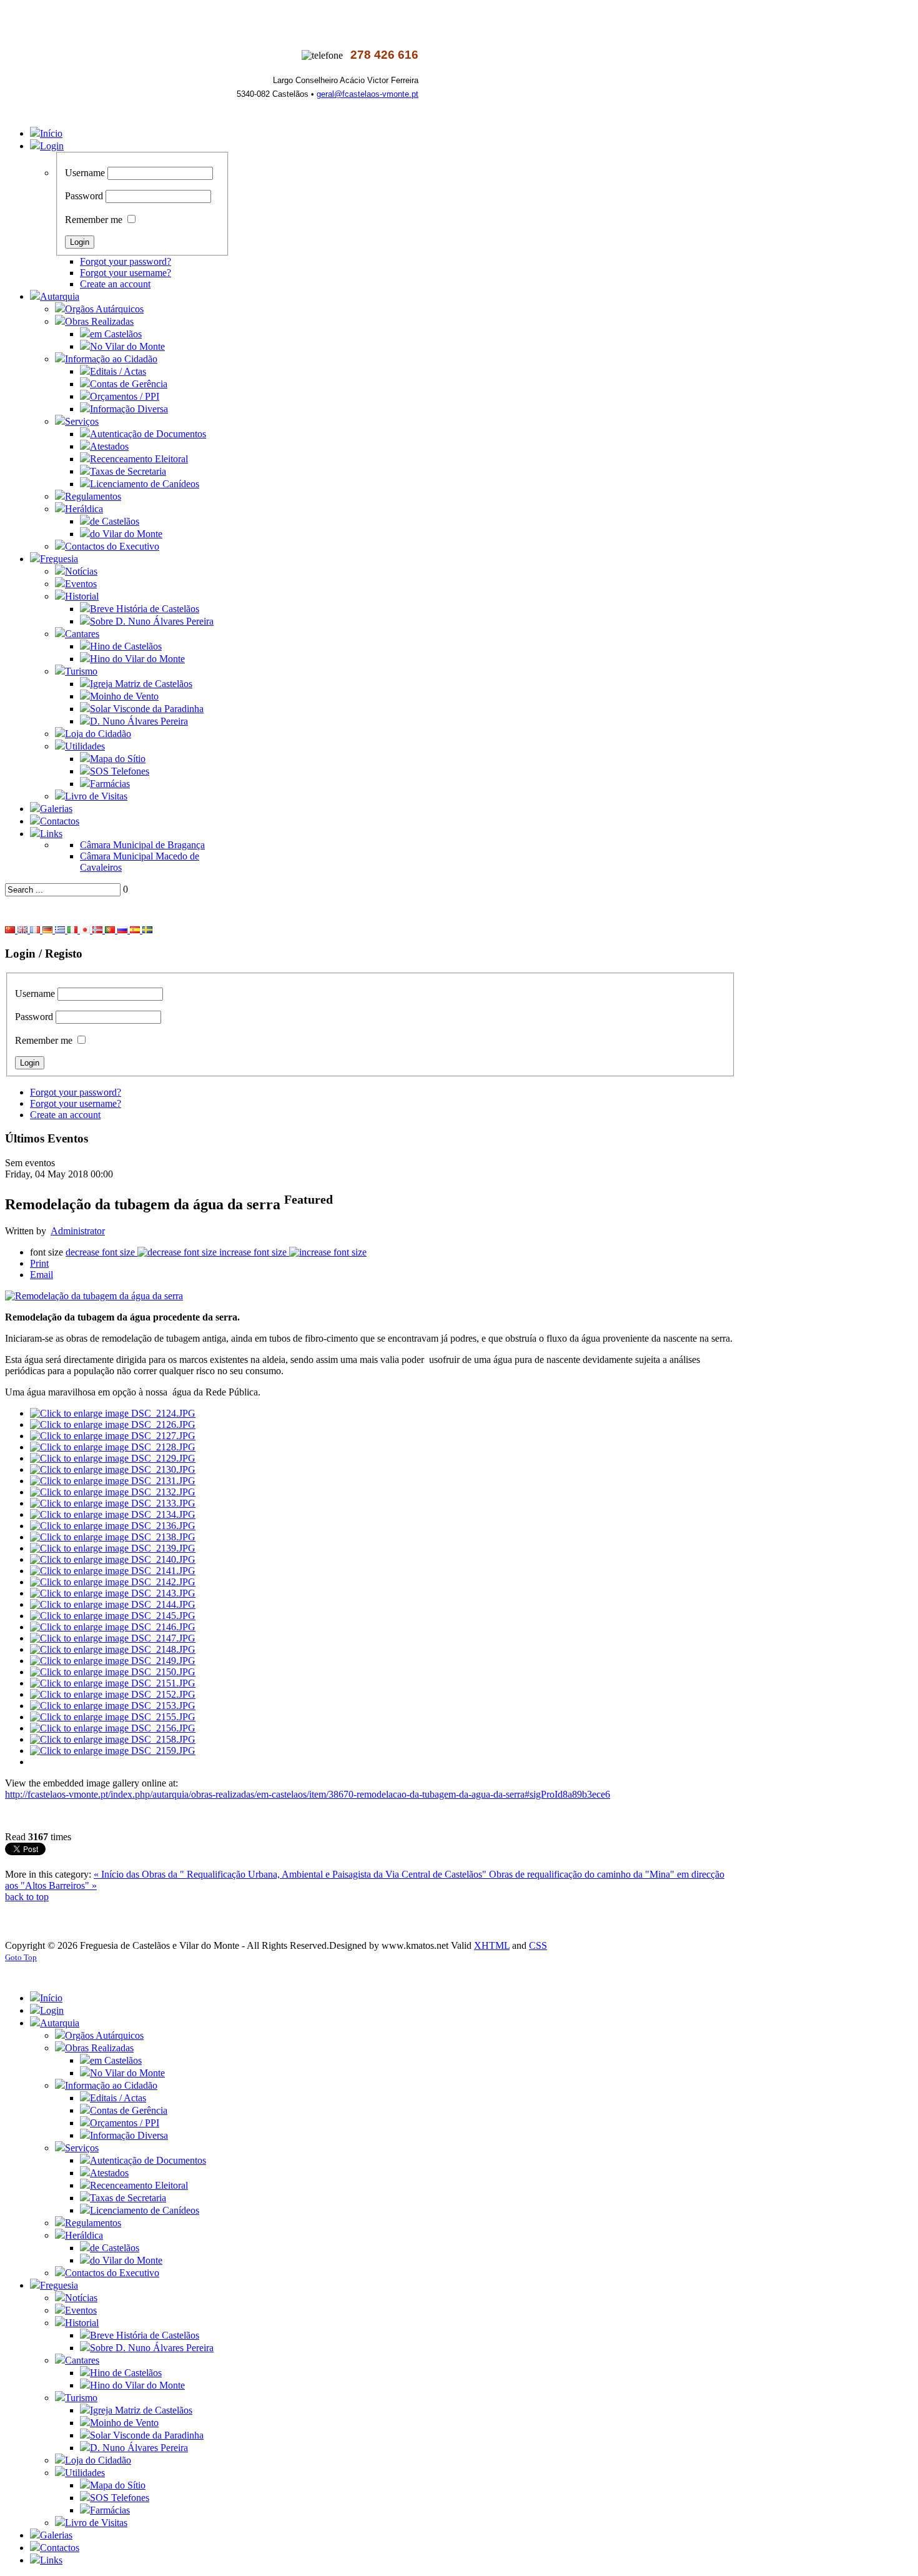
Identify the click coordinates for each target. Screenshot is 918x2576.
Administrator (78, 1231)
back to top (27, 1897)
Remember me (94, 220)
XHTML (492, 1945)
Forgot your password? (126, 261)
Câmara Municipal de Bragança (142, 845)
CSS (538, 1945)
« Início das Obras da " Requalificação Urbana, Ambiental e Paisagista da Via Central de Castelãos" (291, 1874)
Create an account (115, 284)
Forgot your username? (126, 273)
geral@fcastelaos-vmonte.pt (368, 94)
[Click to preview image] (94, 1296)
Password (84, 196)
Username (85, 173)
